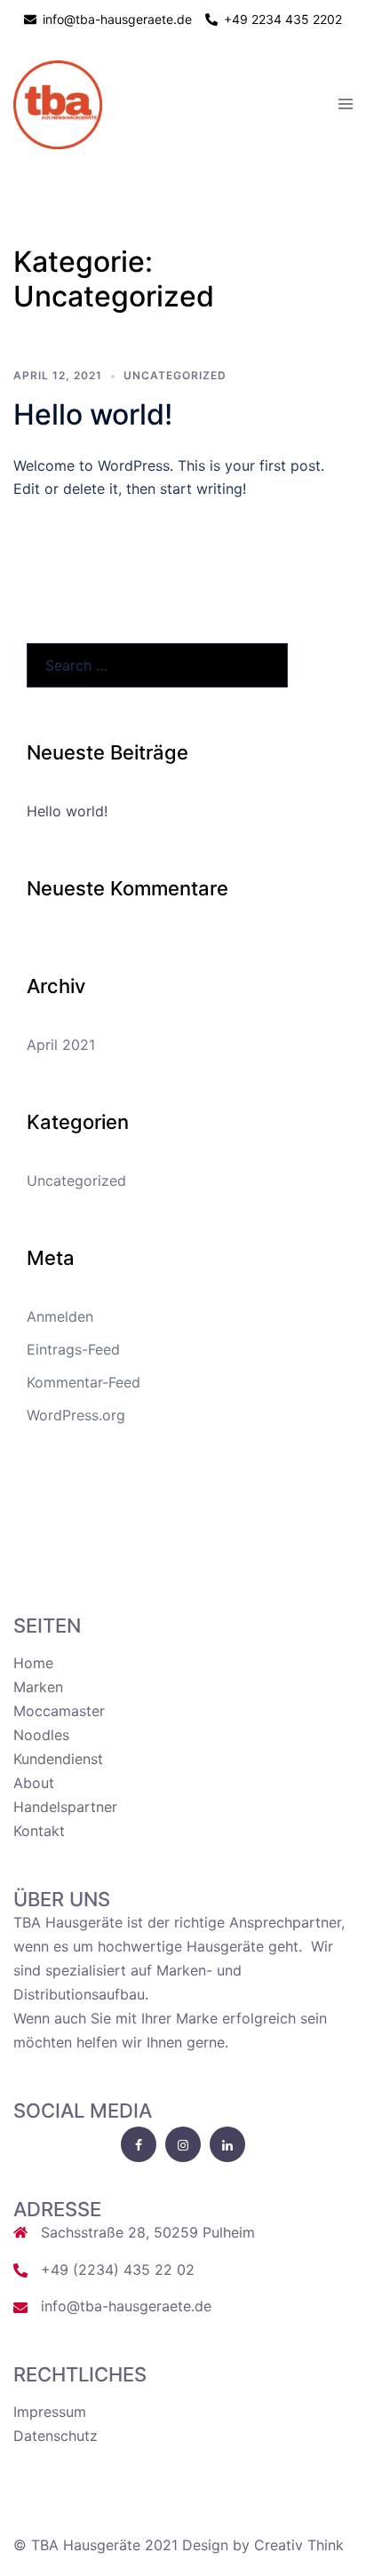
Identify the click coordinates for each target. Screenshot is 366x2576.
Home (33, 1663)
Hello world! (93, 414)
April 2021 (61, 1045)
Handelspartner (65, 1807)
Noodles (41, 1735)
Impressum (50, 2412)
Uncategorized (175, 375)
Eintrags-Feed (73, 1349)
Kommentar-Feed (84, 1382)
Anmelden (60, 1316)
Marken (38, 1687)
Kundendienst (58, 1759)
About (34, 1783)
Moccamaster (59, 1711)
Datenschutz (56, 2436)
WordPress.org (76, 1415)
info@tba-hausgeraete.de (126, 2306)
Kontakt (39, 1831)
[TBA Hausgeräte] (58, 104)
